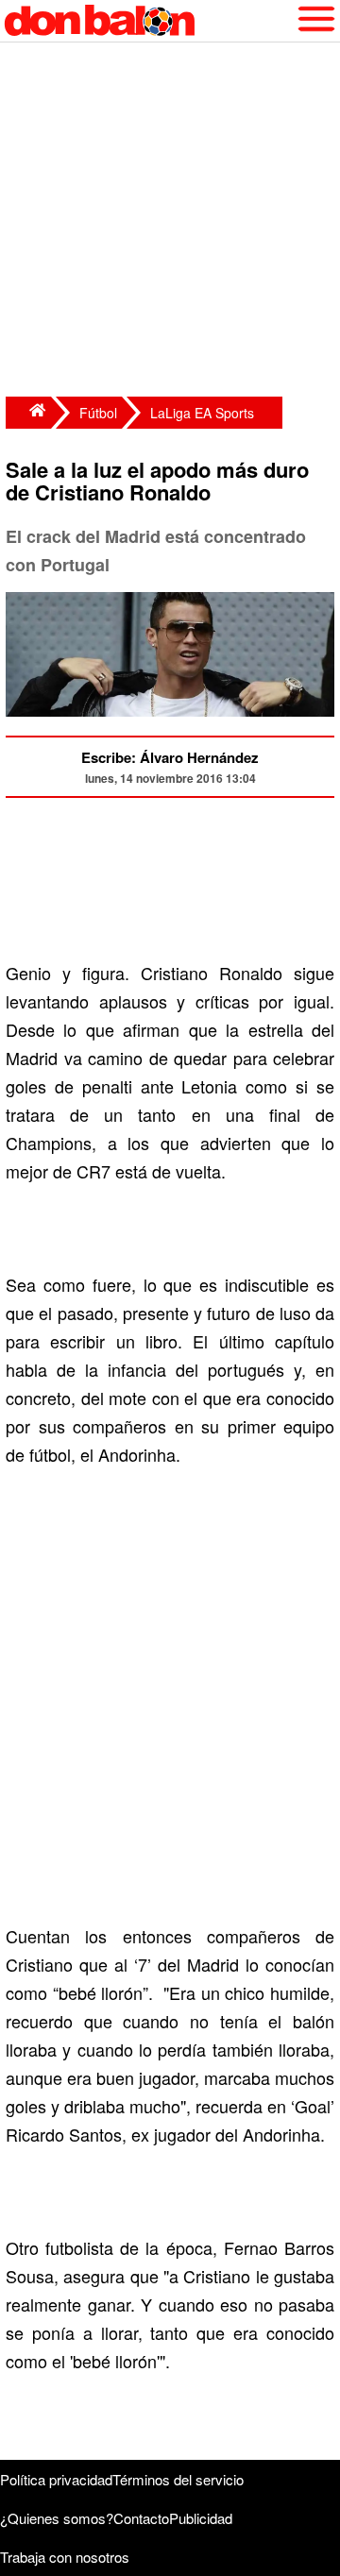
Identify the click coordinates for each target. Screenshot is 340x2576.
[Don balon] (148, 21)
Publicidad (201, 2518)
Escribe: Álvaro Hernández (170, 757)
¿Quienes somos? (57, 2518)
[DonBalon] (28, 413)
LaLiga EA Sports (202, 413)
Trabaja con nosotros (65, 2557)
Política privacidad (56, 2479)
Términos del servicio (178, 2479)
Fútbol (98, 413)
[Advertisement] (170, 222)
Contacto (141, 2518)
